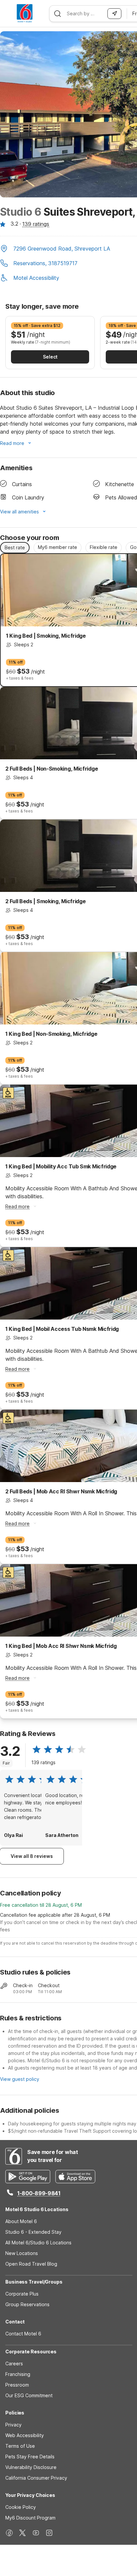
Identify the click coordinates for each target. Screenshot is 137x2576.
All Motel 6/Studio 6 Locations (38, 2243)
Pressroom (17, 2385)
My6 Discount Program (30, 2518)
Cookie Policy (21, 2507)
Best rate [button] (15, 547)
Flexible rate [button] (104, 547)
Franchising (18, 2374)
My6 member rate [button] (58, 547)
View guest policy (20, 2079)
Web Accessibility (25, 2435)
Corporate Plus (22, 2294)
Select (50, 357)
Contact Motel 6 (23, 2334)
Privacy (13, 2425)
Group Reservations (27, 2304)
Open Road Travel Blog (31, 2264)
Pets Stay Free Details (30, 2457)
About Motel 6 (21, 2221)
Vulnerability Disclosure (31, 2467)
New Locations (22, 2253)
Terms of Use (20, 2446)
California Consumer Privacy (36, 2478)
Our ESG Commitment (29, 2395)
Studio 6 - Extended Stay (33, 2232)
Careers (14, 2363)
